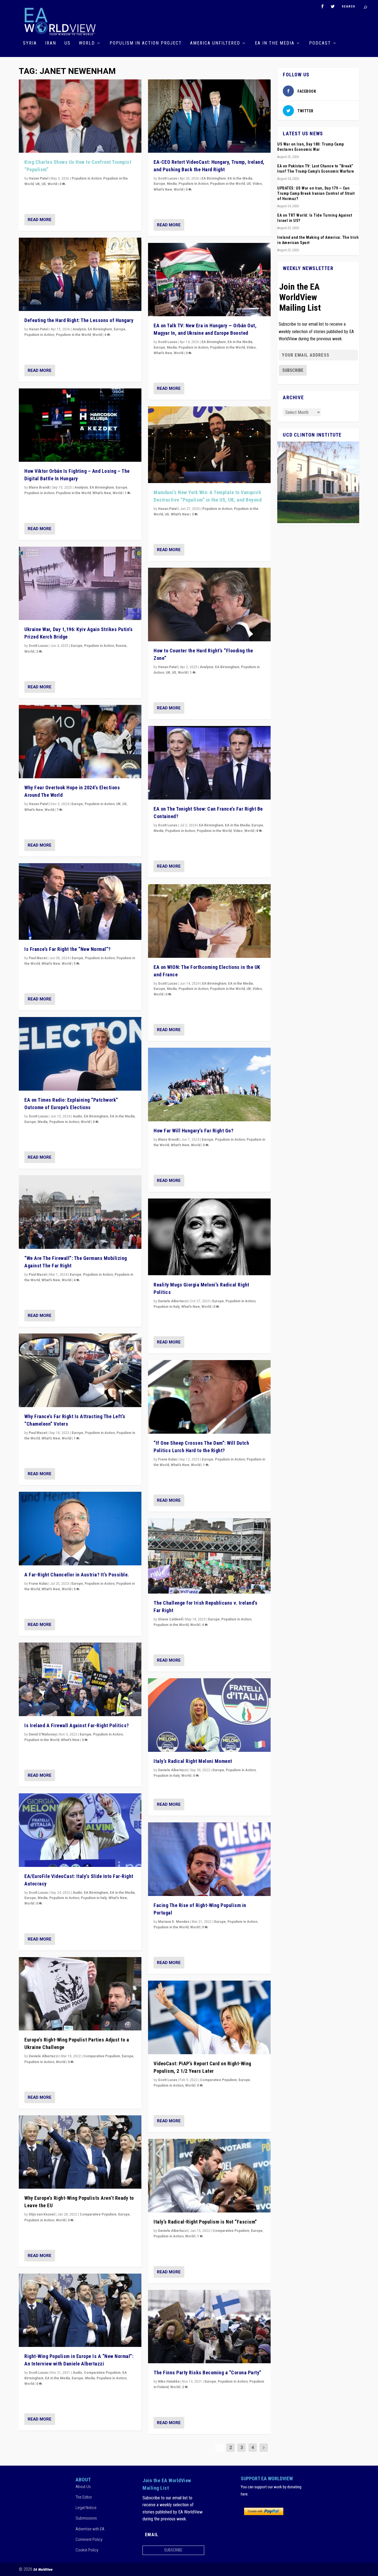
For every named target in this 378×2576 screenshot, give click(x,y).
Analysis (79, 329)
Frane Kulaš (38, 1584)
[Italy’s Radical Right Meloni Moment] (209, 1715)
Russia (121, 646)
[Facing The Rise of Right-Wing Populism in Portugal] (209, 1859)
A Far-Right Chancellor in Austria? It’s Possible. (77, 1575)
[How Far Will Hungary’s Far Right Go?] (209, 1085)
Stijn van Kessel (42, 2214)
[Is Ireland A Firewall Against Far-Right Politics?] (80, 1679)
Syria (30, 43)
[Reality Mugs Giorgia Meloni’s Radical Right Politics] (209, 1237)
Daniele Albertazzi (44, 2056)
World (87, 43)
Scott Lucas (38, 646)
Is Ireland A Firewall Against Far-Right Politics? (77, 1725)
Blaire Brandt (39, 487)
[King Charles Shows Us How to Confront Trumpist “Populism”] (80, 116)
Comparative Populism (102, 2056)
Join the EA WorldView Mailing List (300, 297)
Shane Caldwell (170, 1619)
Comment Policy (89, 2539)
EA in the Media (275, 43)
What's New (102, 493)
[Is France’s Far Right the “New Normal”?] (80, 902)
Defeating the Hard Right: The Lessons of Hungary (79, 320)
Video (257, 184)
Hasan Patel (38, 178)
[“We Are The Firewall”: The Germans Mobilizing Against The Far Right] (80, 1212)
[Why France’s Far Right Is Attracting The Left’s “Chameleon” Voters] (80, 1370)
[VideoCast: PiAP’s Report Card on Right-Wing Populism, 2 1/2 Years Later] (209, 2017)
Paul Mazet (38, 958)
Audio (77, 1116)
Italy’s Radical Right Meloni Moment (193, 1761)
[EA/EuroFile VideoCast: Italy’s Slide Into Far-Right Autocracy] (80, 1830)
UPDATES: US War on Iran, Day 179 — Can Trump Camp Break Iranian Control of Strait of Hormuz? (316, 193)
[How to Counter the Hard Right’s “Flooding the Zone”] (209, 605)
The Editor (84, 2497)
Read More (40, 220)
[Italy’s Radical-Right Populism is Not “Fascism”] (209, 2176)
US (68, 43)
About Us (83, 2487)
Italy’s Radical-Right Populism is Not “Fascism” (205, 2222)
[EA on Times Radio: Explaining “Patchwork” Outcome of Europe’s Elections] (80, 1054)
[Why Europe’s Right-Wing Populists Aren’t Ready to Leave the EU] (80, 2152)
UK (38, 184)
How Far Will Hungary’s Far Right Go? (193, 1131)
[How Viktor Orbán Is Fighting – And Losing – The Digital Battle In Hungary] (80, 425)
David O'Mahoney (43, 1734)
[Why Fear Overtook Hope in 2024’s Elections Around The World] (80, 742)
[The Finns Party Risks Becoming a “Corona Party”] (209, 2327)
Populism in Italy (94, 1898)
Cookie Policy (87, 2550)
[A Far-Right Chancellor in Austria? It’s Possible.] (80, 1529)
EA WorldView (43, 2569)
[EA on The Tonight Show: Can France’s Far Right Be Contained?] (209, 763)
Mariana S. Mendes (174, 1922)
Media (43, 1122)
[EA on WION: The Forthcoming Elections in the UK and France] (209, 921)
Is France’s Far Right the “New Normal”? (68, 949)
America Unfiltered (215, 43)
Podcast (320, 43)
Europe (120, 329)
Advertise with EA (90, 2529)
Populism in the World (73, 335)
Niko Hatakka (169, 2382)
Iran (51, 43)
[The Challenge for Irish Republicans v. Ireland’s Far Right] (209, 1556)
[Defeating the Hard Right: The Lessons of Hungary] (80, 274)
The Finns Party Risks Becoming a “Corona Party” (208, 2373)
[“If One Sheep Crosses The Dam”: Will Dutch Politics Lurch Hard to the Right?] (209, 1397)
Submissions (86, 2518)
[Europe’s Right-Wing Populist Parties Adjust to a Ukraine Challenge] (80, 1994)
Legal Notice (86, 2508)
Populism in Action (87, 178)
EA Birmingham (100, 329)
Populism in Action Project (146, 43)
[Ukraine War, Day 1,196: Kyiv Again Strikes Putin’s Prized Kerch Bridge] (80, 583)
